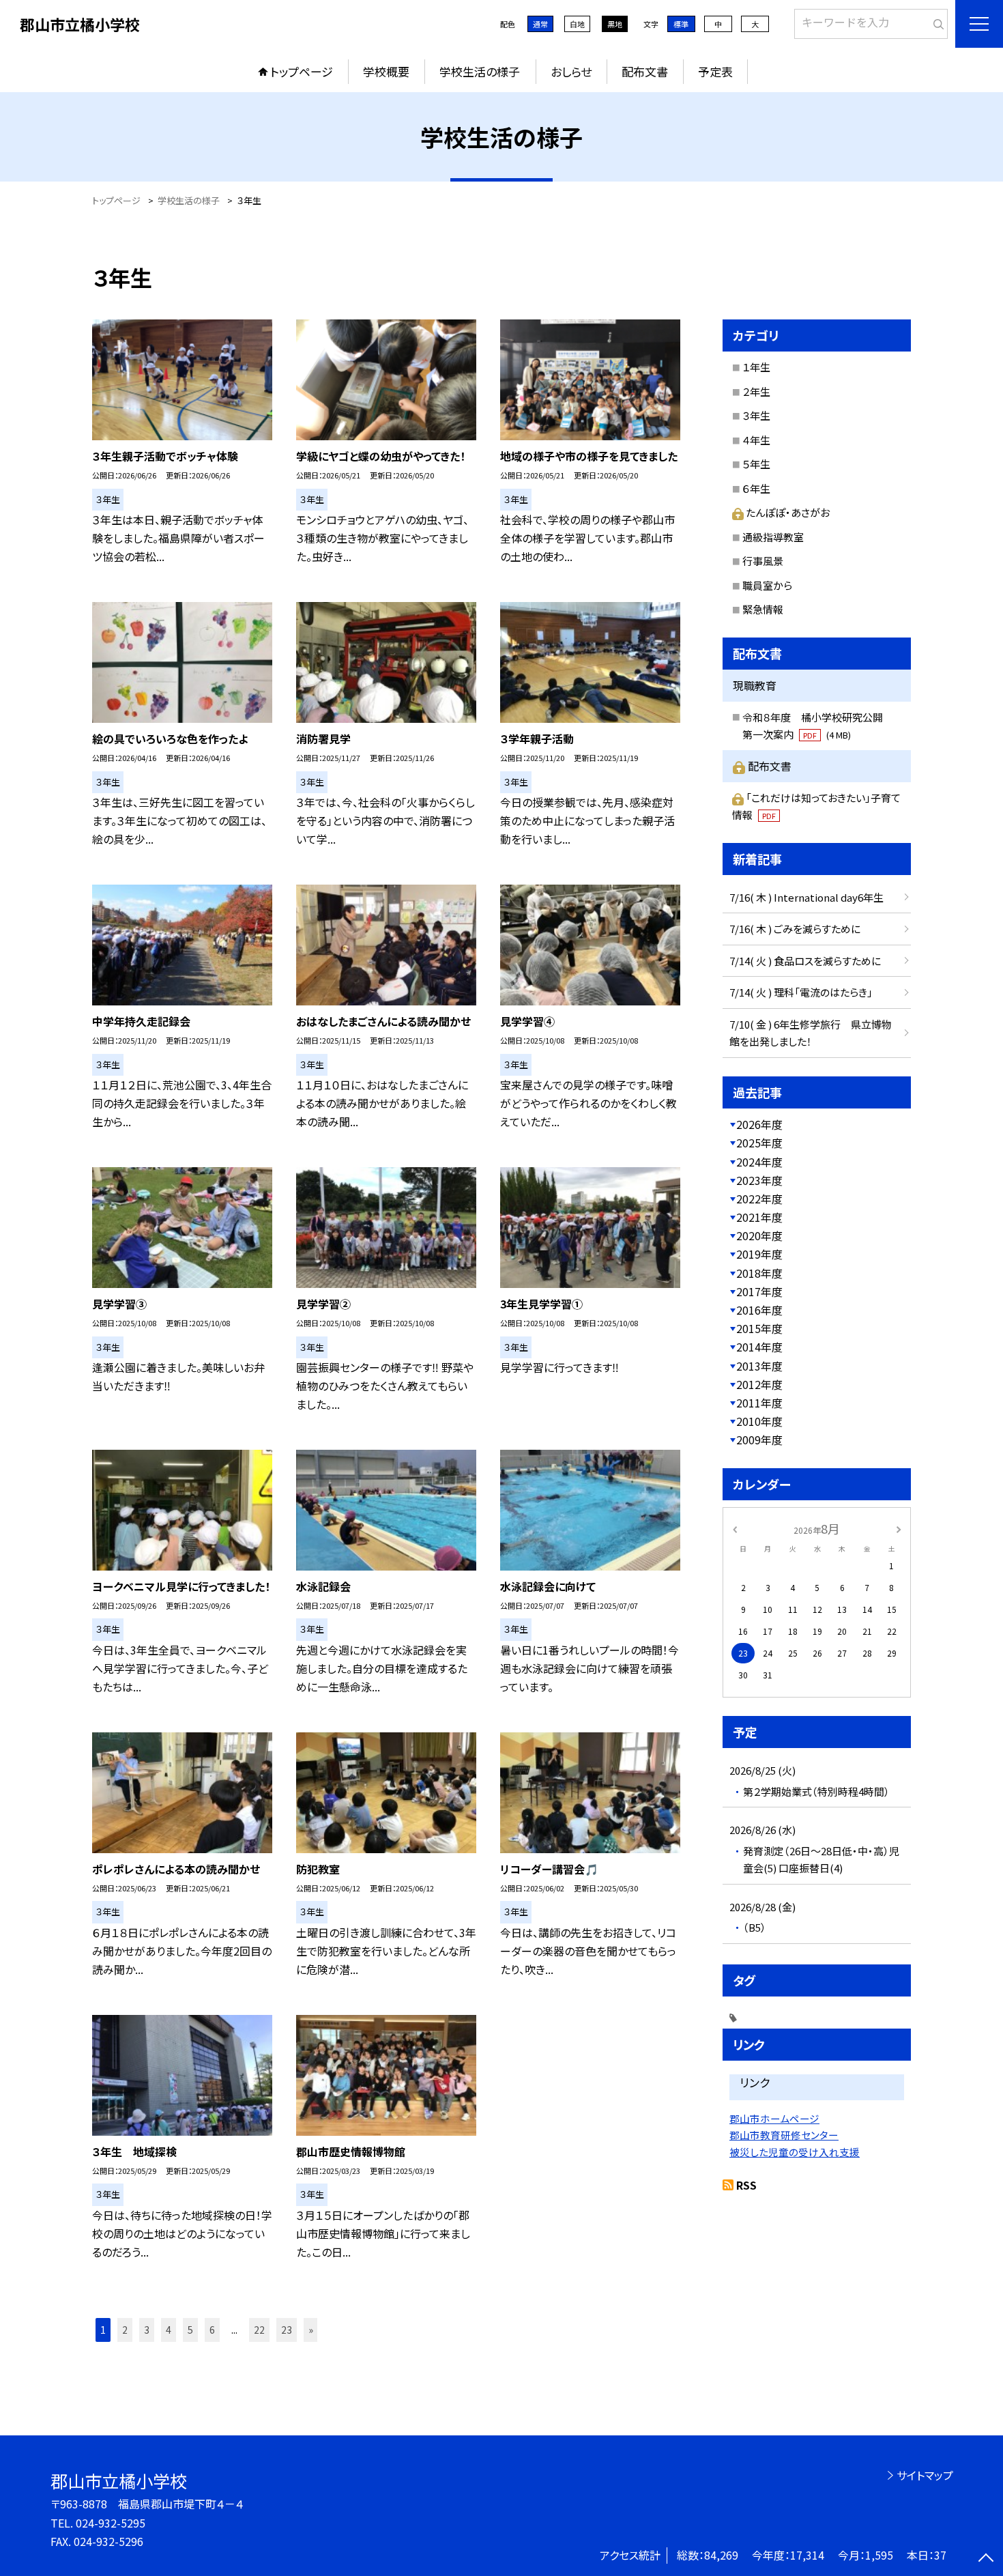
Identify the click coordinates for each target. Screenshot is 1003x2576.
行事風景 (763, 561)
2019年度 (759, 1254)
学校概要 (386, 71)
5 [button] (190, 2330)
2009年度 (759, 1440)
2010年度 (759, 1421)
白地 (577, 24)
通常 (540, 24)
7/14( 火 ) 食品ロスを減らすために (805, 961)
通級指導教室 (773, 537)
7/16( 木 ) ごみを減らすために (795, 929)
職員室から (767, 585)
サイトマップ (925, 2475)
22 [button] (259, 2330)
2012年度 (759, 1384)
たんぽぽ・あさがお (788, 512)
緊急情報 (763, 609)
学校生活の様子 (480, 71)
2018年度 (759, 1273)
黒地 (615, 24)
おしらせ (571, 71)
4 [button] (169, 2330)
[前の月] (735, 1528)
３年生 (756, 415)
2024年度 (759, 1162)
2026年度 (759, 1124)
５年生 (756, 464)
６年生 (756, 488)
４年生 (756, 440)
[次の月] (899, 1528)
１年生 (756, 367)
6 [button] (212, 2330)
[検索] (936, 21)
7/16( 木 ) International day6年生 (806, 897)
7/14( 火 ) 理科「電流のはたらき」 (801, 992)
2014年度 (759, 1347)
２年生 (756, 391)
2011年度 (759, 1403)
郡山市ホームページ (774, 2118)
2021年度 (759, 1217)
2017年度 (759, 1291)
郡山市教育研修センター (784, 2135)
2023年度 (759, 1180)
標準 (681, 24)
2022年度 (759, 1199)
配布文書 (645, 71)
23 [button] (287, 2330)
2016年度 (759, 1310)
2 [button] (125, 2330)
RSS (746, 2185)
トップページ (302, 71)
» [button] (311, 2330)
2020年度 (759, 1235)
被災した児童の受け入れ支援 (795, 2152)
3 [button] (147, 2330)
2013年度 (759, 1366)
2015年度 (759, 1328)
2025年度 (759, 1143)
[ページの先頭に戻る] (986, 2559)
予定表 (715, 71)
